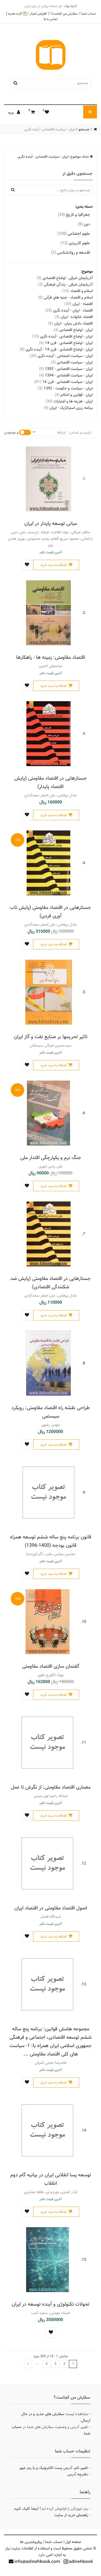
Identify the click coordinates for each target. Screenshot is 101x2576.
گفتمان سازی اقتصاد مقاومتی (51, 1666)
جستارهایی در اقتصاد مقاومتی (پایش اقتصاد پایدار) (50, 782)
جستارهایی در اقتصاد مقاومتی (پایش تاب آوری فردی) (50, 912)
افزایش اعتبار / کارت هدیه (27, 14)
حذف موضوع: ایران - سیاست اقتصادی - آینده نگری (54, 157)
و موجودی (11, 432)
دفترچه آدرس (78, 2474)
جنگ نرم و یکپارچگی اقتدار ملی (51, 1158)
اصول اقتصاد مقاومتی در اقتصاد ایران (51, 1908)
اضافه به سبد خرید (53, 565)
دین (84, 224)
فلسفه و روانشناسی (70, 252)
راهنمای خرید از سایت (71, 2515)
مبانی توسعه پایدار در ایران (50, 523)
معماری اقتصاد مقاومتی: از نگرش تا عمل (51, 1787)
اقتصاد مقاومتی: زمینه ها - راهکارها (51, 657)
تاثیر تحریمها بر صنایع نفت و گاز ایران (51, 1037)
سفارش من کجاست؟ (64, 14)
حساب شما (89, 14)
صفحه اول (73, 2542)
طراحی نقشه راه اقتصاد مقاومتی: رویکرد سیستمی (50, 1412)
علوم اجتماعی (74, 234)
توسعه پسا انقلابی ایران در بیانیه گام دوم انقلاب (51, 2179)
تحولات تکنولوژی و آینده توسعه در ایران (50, 2304)
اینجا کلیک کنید (26, 2509)
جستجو (84, 129)
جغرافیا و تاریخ (74, 215)
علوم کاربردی (75, 243)
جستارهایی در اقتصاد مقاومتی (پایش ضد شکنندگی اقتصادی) (50, 1283)
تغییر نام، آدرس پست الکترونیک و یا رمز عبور (54, 2468)
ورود (11, 112)
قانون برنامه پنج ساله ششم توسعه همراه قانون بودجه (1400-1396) (51, 1541)
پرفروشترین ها (31, 2542)
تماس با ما (50, 19)
